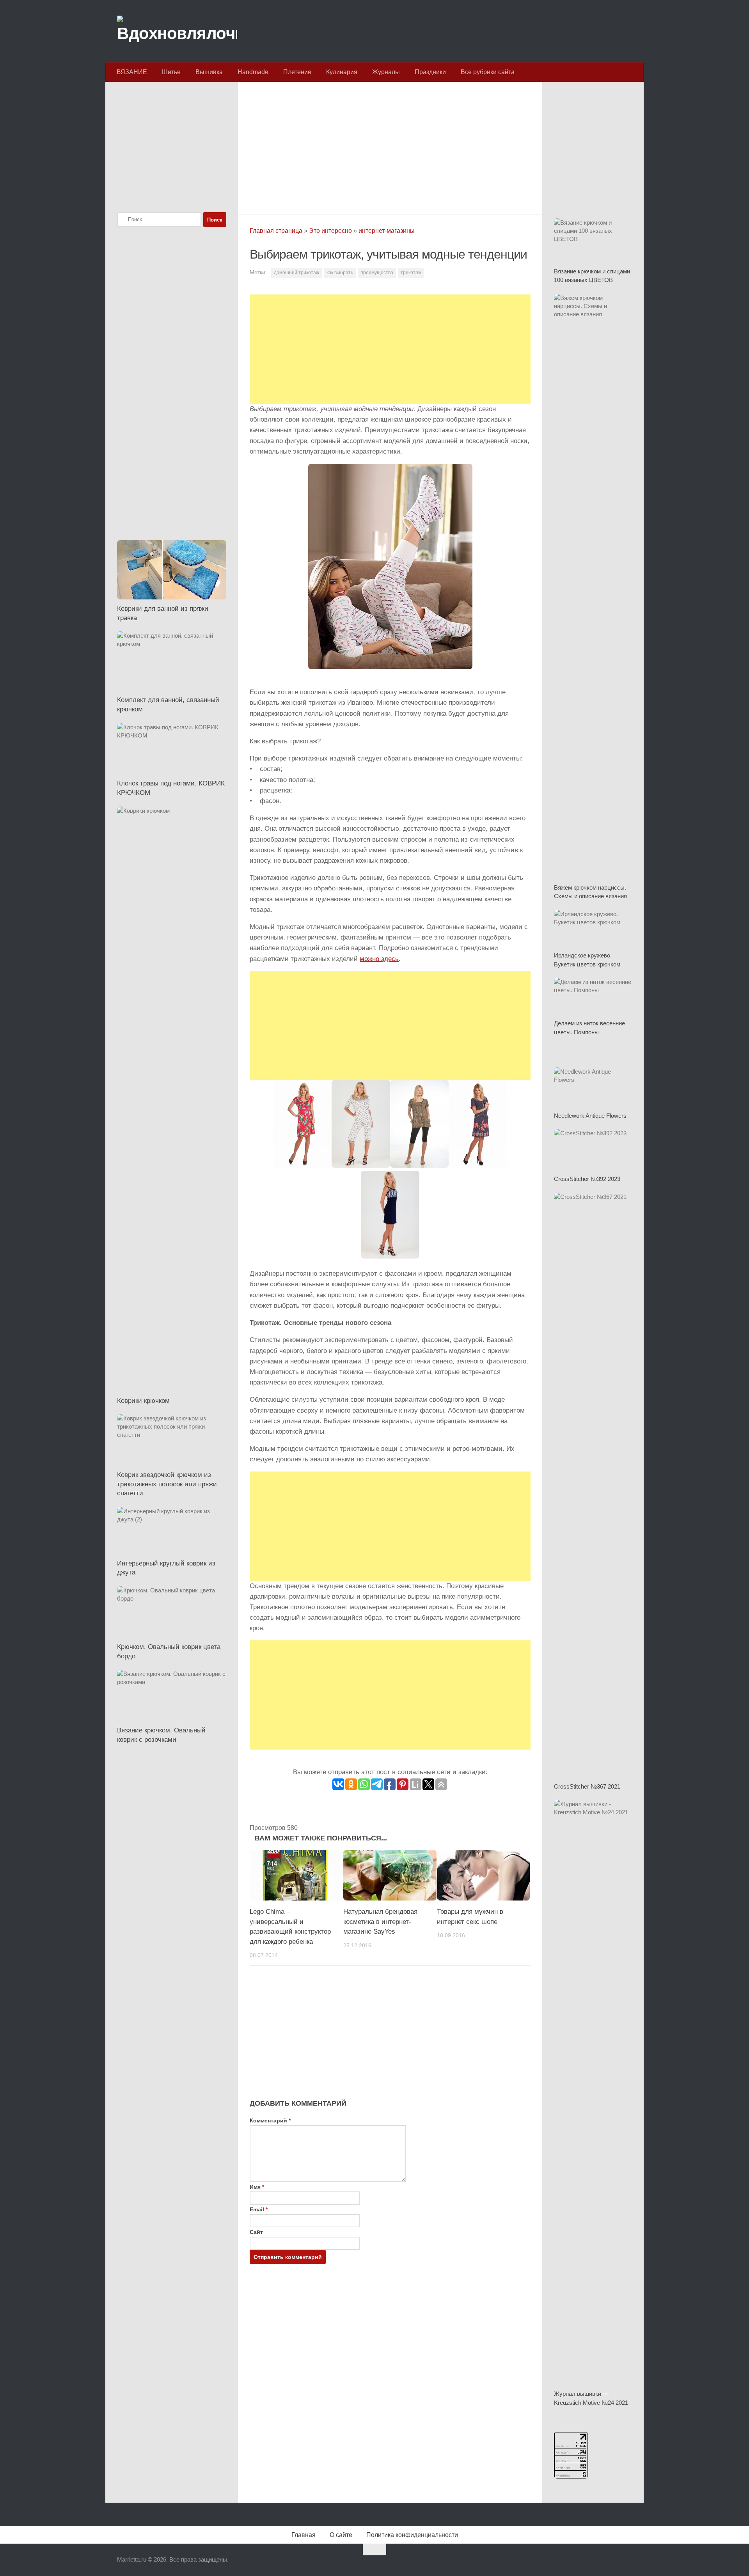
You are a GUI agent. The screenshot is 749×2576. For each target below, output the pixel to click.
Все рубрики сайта (488, 72)
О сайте (341, 2535)
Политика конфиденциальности (412, 2535)
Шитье (171, 72)
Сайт (256, 2232)
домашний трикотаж (296, 273)
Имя (257, 2187)
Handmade (253, 72)
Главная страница (276, 231)
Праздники (430, 72)
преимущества (377, 273)
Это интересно (330, 231)
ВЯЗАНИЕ (132, 72)
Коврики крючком (143, 1401)
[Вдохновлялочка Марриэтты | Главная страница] (177, 31)
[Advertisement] (390, 146)
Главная (304, 2535)
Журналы (386, 72)
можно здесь (379, 959)
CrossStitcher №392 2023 (587, 1179)
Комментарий (270, 2120)
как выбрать (340, 273)
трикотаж (411, 273)
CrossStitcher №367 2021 (587, 1786)
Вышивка (209, 72)
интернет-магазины (387, 231)
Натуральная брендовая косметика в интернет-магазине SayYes (380, 1922)
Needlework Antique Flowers (590, 1116)
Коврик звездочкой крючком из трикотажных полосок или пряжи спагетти (167, 1484)
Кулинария (342, 72)
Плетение (297, 72)
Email (259, 2209)
